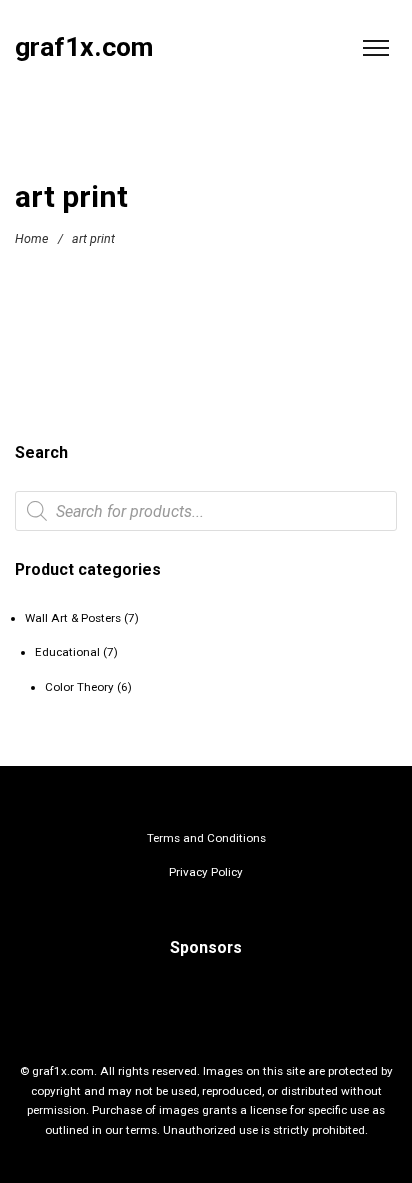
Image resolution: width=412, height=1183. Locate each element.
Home (31, 238)
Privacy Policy (206, 872)
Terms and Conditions (206, 838)
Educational (67, 652)
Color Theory (79, 687)
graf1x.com (84, 47)
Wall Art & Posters (73, 618)
